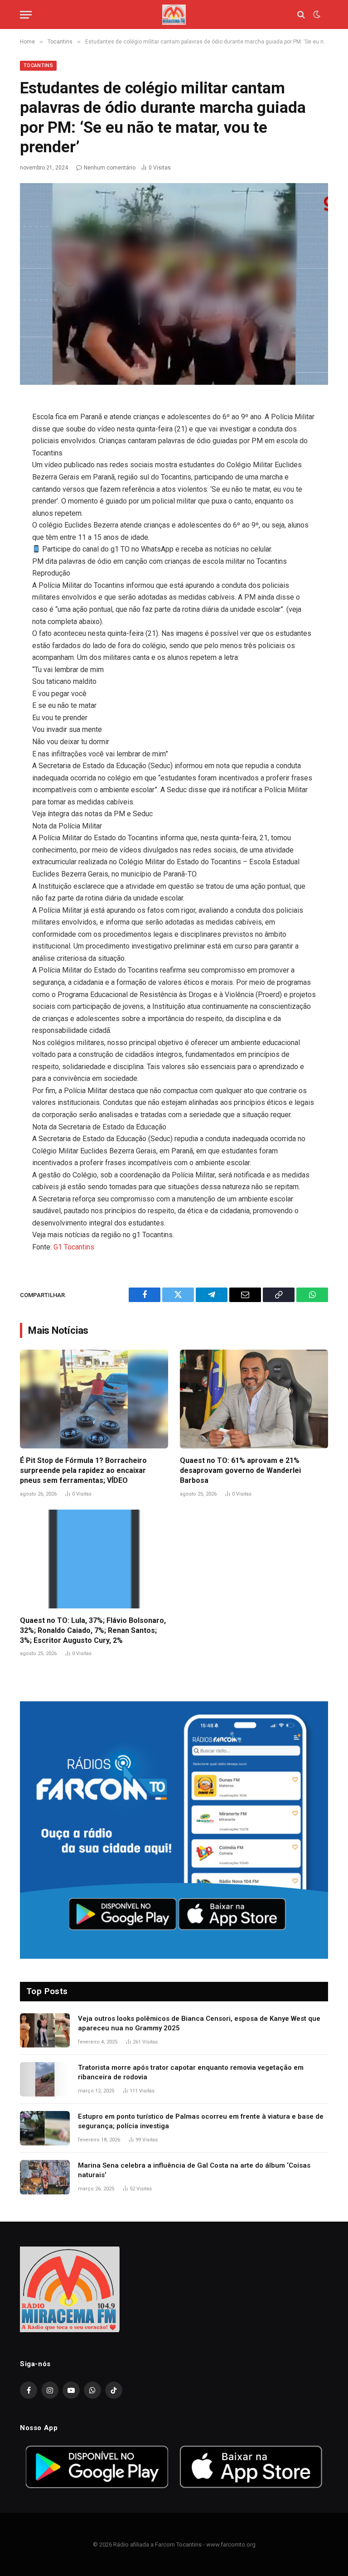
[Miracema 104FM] (174, 15)
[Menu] (26, 15)
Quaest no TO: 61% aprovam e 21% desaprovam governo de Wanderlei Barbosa (240, 1470)
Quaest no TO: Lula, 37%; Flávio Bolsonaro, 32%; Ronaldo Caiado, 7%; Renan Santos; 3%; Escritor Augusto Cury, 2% (93, 1630)
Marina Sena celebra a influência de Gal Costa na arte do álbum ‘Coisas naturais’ (194, 2170)
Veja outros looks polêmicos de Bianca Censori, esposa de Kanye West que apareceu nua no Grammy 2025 (199, 2023)
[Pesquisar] (301, 15)
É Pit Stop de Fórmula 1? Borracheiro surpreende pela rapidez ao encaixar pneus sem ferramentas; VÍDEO (83, 1470)
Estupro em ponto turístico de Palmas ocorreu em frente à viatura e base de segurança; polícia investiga (201, 2121)
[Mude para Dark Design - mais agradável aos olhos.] (316, 15)
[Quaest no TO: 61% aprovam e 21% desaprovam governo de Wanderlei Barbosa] (254, 1399)
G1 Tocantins (74, 1247)
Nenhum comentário (110, 168)
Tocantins (38, 65)
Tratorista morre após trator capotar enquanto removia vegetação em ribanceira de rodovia (191, 2072)
